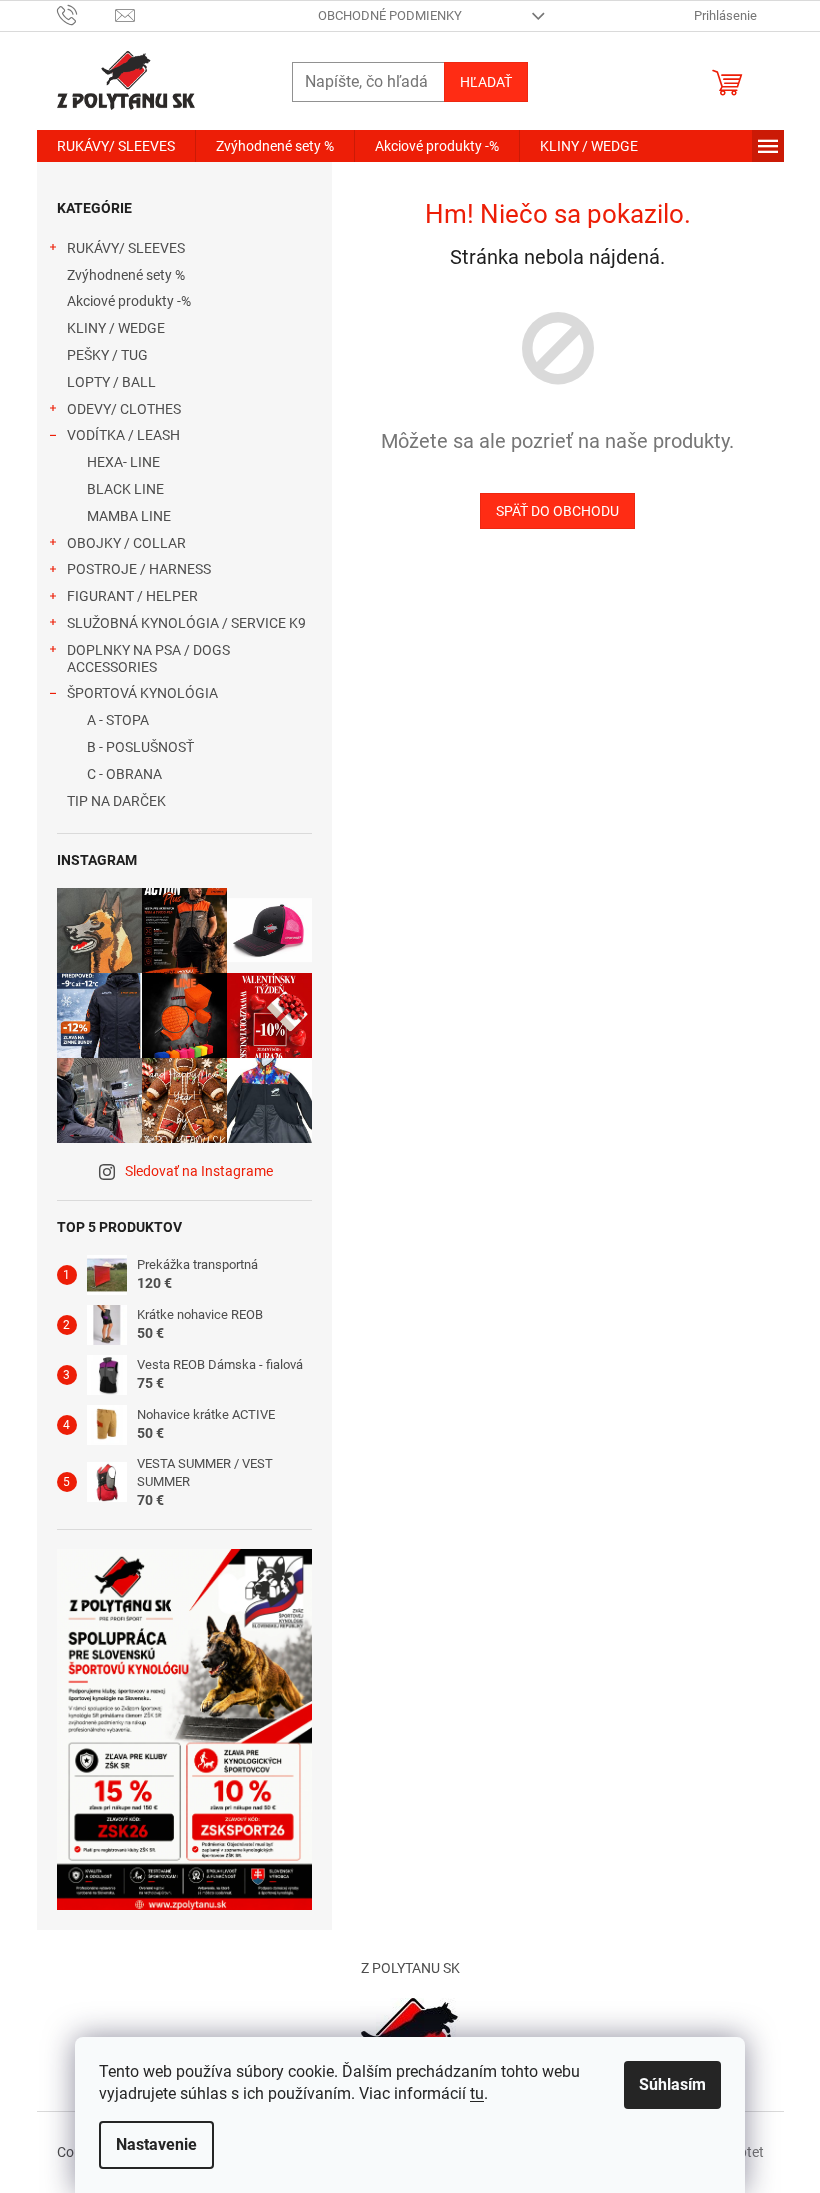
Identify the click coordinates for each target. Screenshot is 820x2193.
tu (477, 2093)
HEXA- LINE (123, 462)
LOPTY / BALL (111, 382)
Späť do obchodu (557, 511)
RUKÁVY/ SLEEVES (126, 248)
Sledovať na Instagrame (199, 1171)
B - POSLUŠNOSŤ (140, 747)
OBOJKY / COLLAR (126, 543)
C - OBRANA (124, 774)
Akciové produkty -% (129, 301)
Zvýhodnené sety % (126, 275)
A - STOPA (118, 720)
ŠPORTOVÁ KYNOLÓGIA (142, 693)
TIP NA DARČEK (116, 801)
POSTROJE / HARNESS (139, 569)
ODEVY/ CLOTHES (124, 409)
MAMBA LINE (129, 516)
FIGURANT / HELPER (132, 596)
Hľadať (486, 82)
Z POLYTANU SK (410, 1968)
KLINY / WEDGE (116, 328)
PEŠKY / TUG (107, 355)
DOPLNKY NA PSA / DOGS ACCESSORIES (148, 658)
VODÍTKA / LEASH (123, 435)
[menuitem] (116, 146)
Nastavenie (156, 2144)
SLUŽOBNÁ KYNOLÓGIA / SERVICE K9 (186, 623)
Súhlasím (672, 2084)
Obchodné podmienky (390, 15)
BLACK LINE (125, 489)
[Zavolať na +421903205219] (86, 14)
